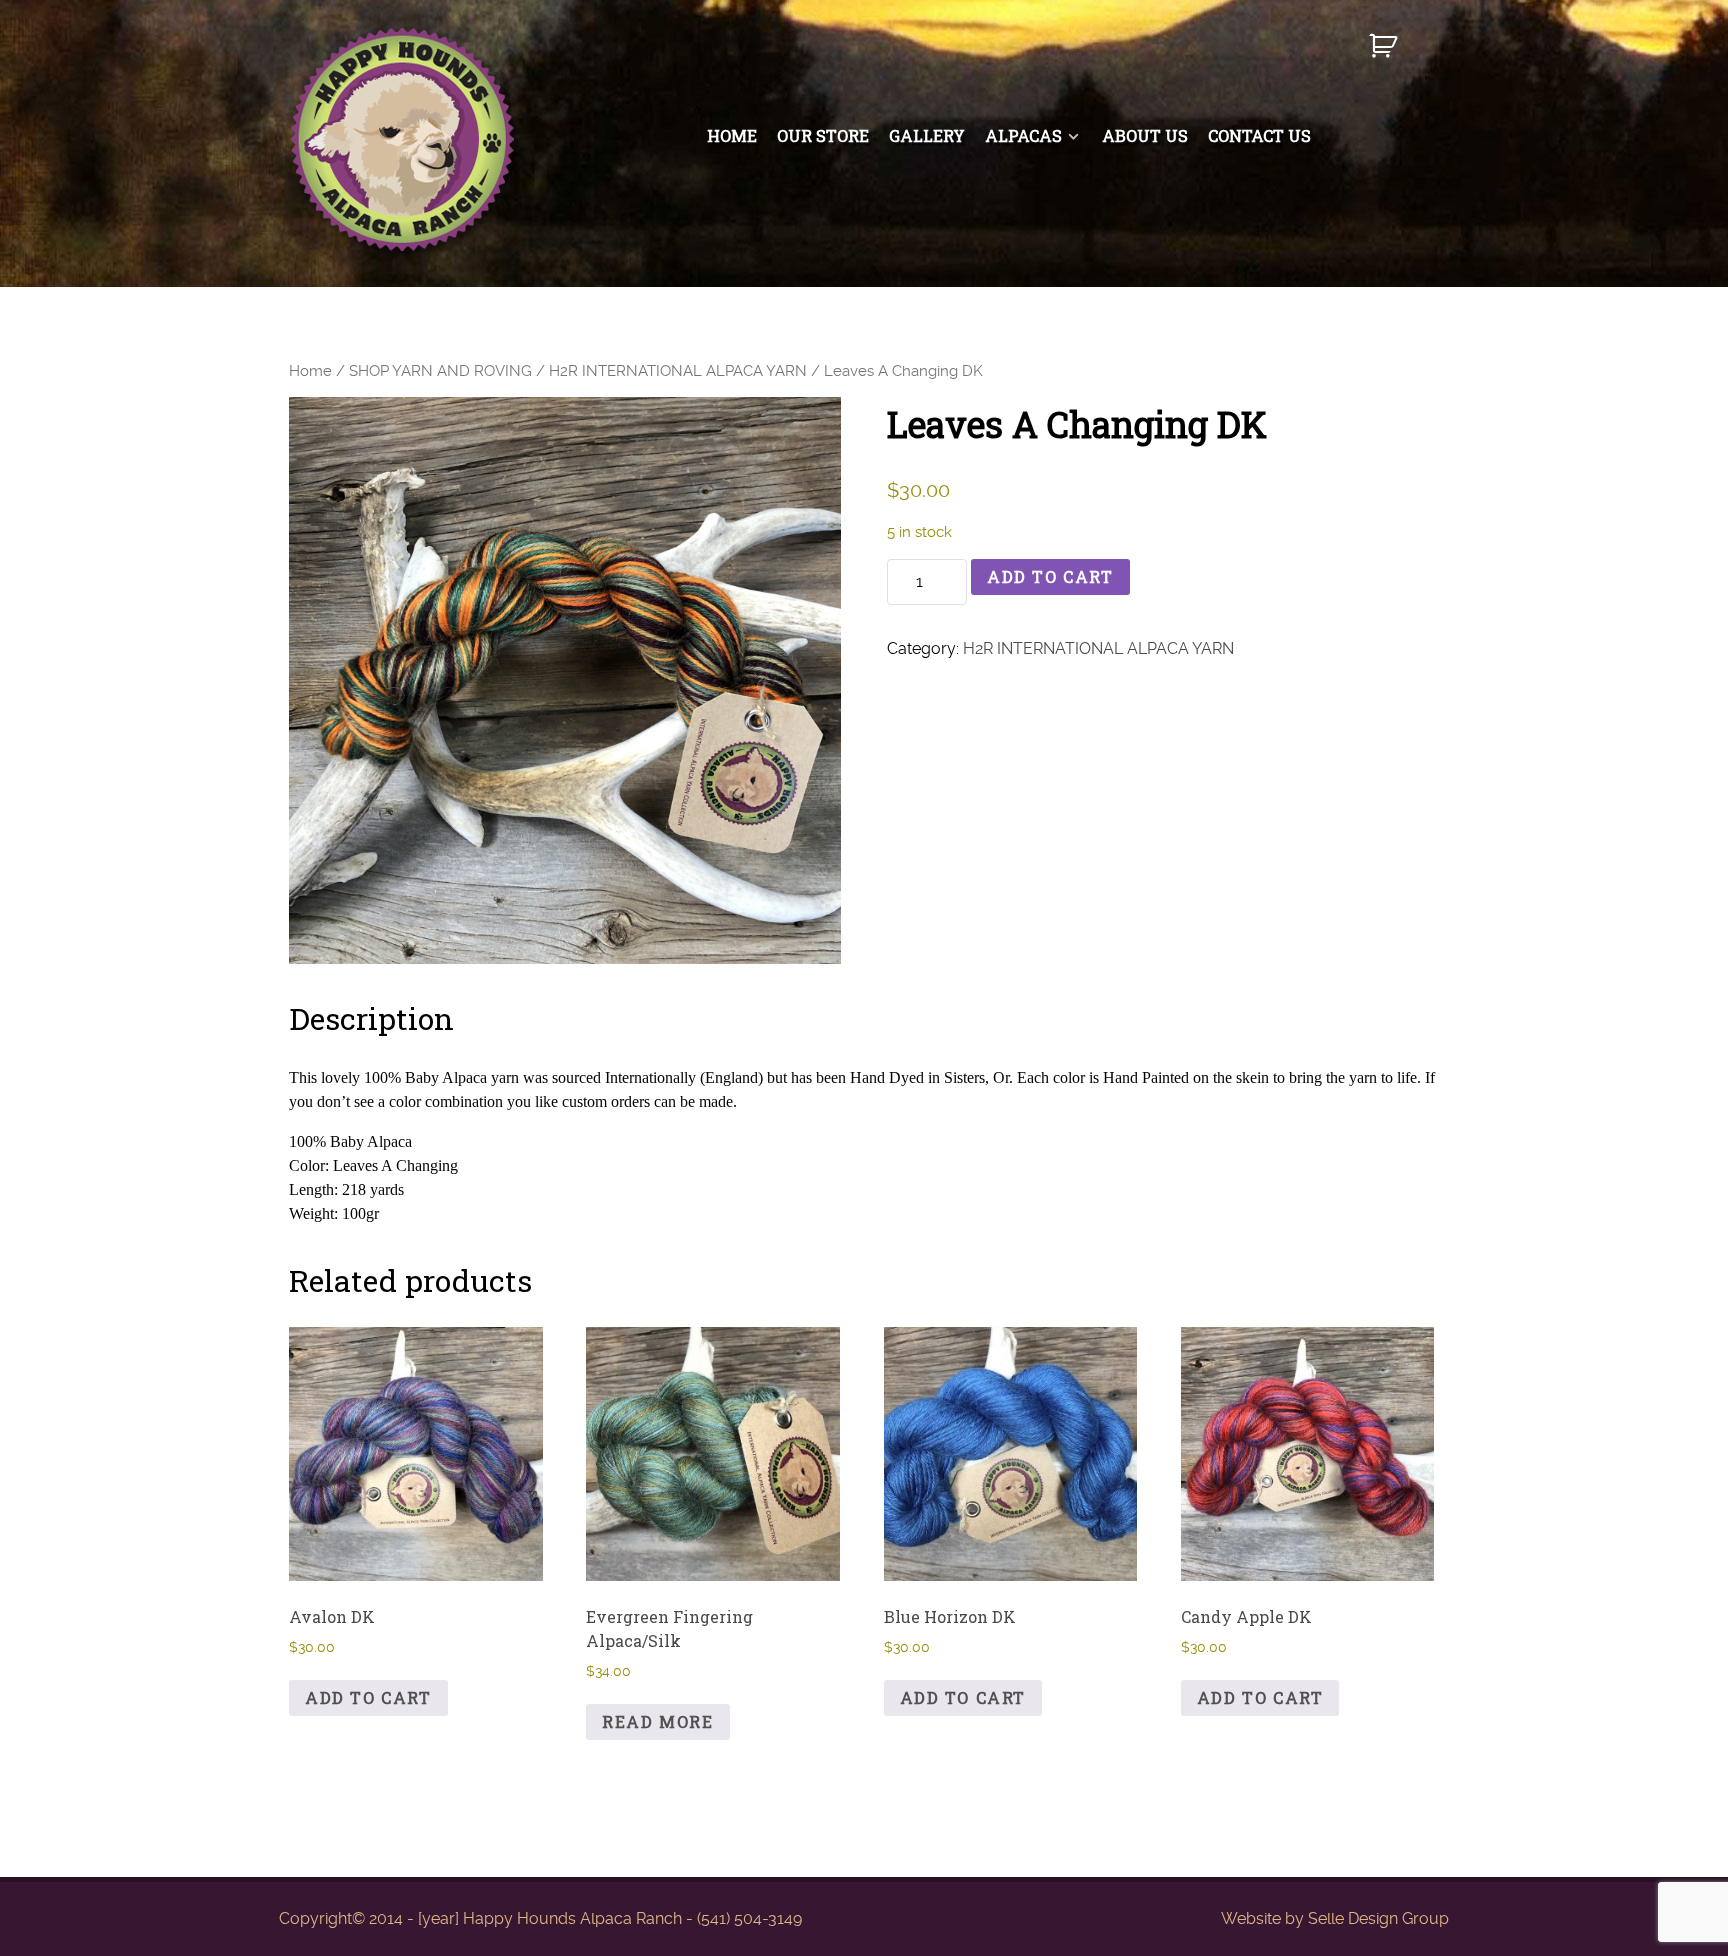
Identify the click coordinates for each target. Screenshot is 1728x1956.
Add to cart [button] (368, 1697)
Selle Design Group (1378, 1918)
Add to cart (1050, 576)
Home (310, 371)
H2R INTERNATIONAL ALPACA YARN (678, 371)
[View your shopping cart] (1385, 54)
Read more (657, 1721)
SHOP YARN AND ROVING (440, 371)
